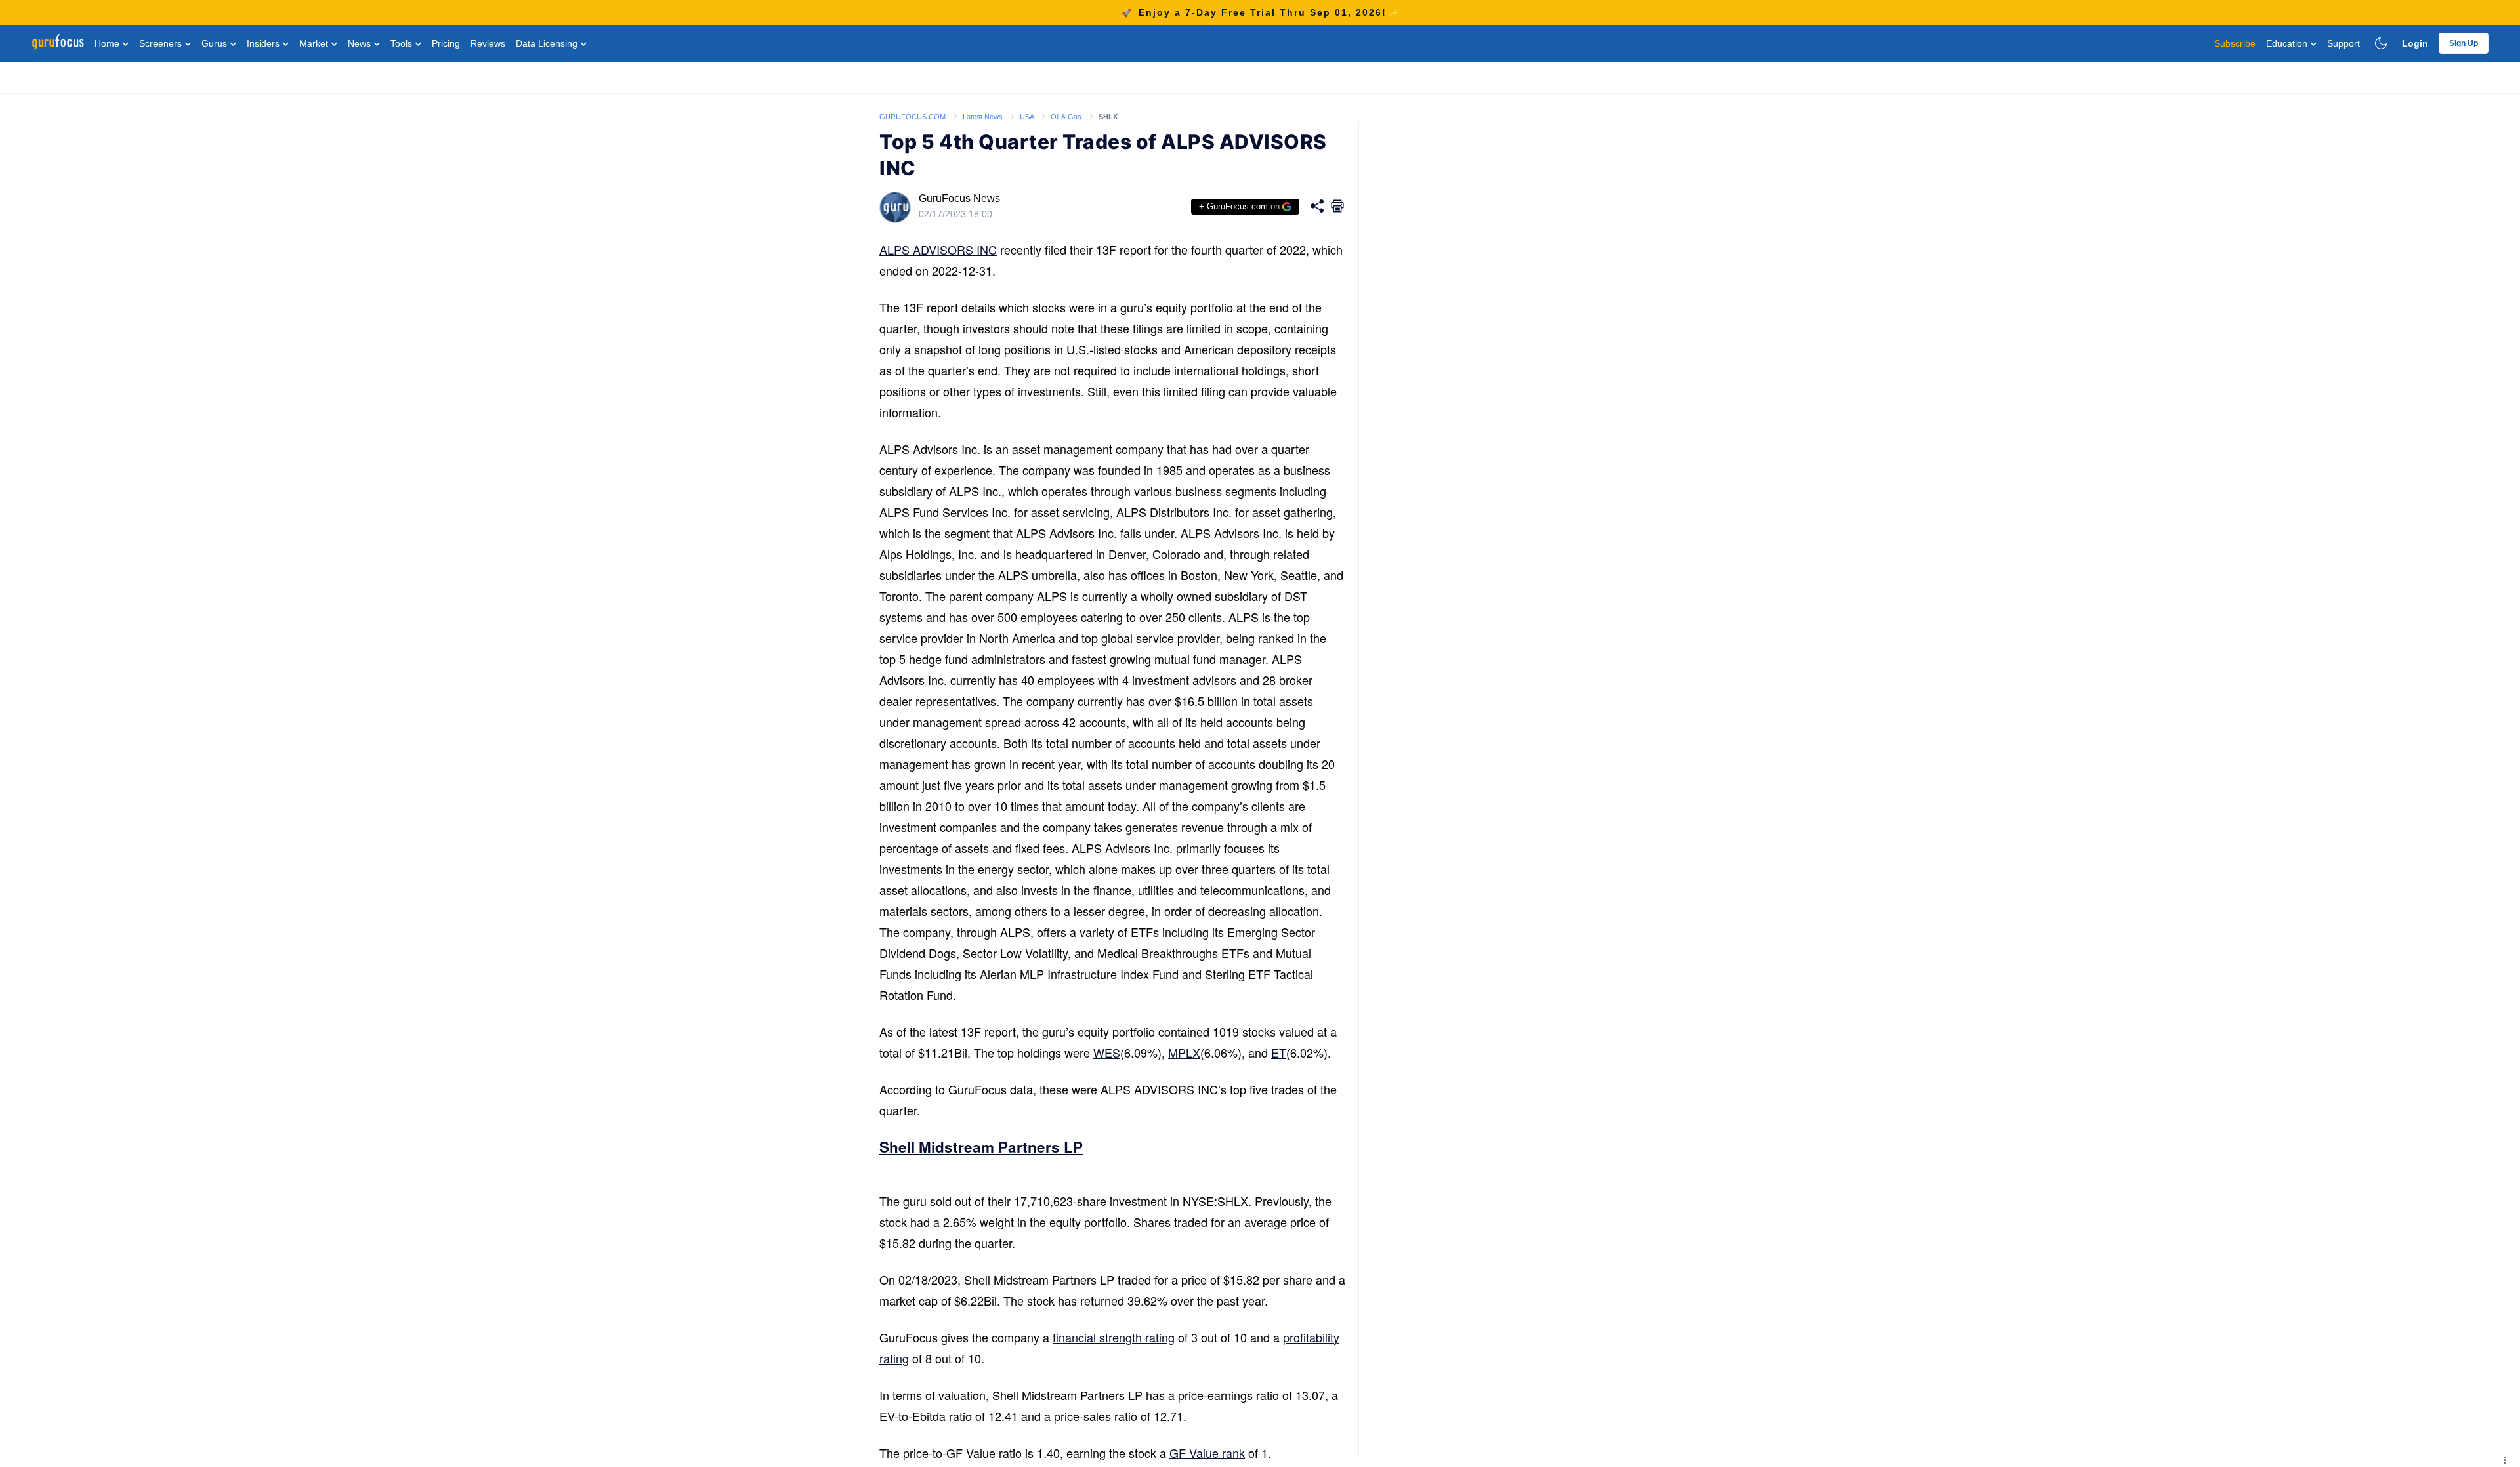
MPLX (1184, 1052)
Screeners (162, 43)
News (361, 43)
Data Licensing (548, 43)
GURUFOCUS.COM (913, 117)
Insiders (264, 43)
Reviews (488, 43)
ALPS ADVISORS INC (938, 249)
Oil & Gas (1067, 117)
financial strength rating (1114, 1337)
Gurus (216, 43)
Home (108, 43)
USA (1028, 117)
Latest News (984, 117)
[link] (913, 116)
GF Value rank (1207, 1453)
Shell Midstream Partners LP (981, 1147)
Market (315, 43)
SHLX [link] (1108, 117)
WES (1107, 1052)
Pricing (446, 43)
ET (1279, 1052)
